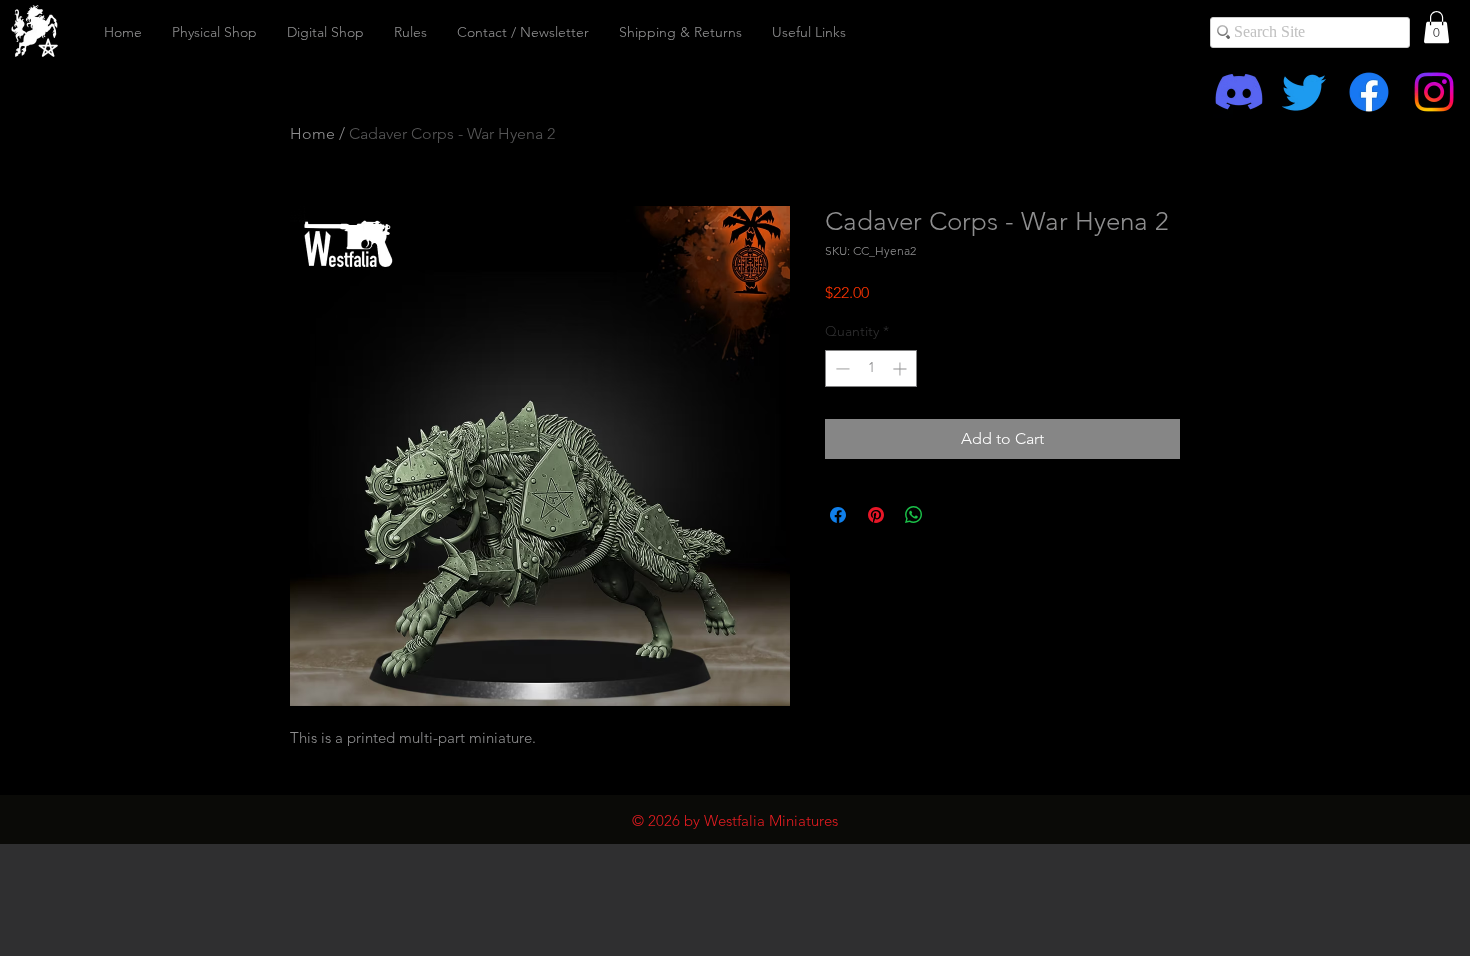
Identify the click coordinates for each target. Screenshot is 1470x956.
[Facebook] (1369, 92)
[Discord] (1239, 92)
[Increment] (901, 368)
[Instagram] (1434, 92)
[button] (1436, 27)
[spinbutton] (871, 368)
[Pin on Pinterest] (876, 515)
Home (312, 133)
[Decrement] (840, 368)
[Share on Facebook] (838, 515)
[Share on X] (952, 515)
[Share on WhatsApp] (914, 515)
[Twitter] (1304, 92)
